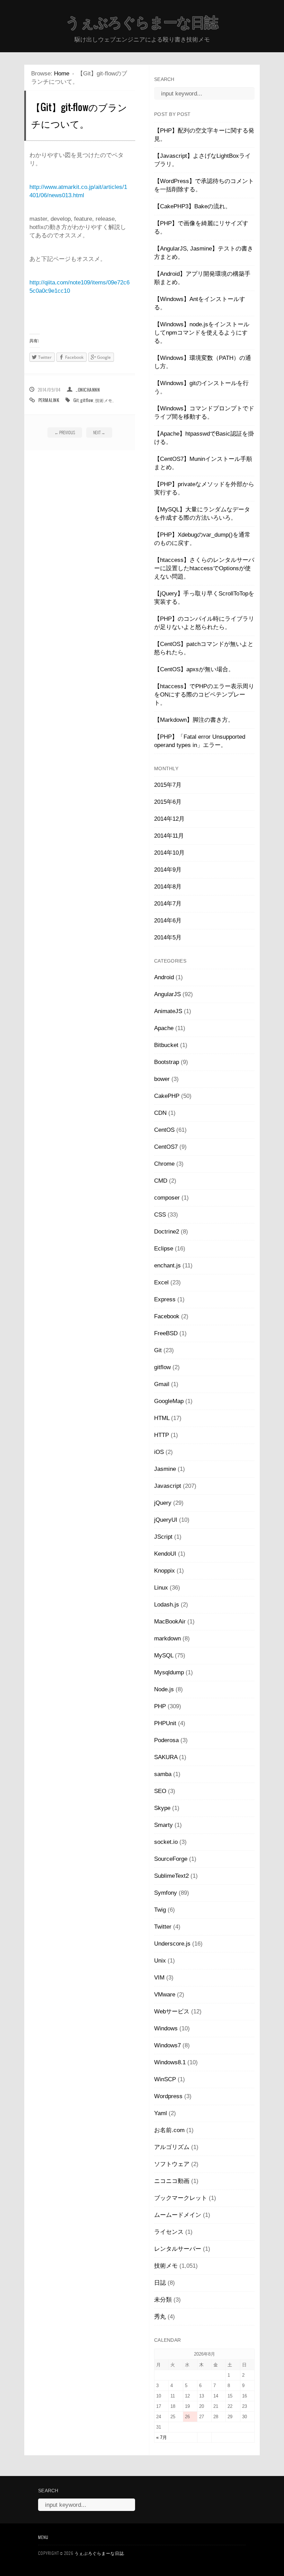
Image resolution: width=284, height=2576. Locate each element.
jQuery (163, 1503)
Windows (166, 2028)
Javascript (168, 1486)
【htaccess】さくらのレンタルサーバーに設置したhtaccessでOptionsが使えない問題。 (204, 568)
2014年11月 (169, 836)
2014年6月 (168, 921)
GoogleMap (169, 1401)
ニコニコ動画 (172, 2181)
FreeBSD (166, 1333)
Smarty (163, 1825)
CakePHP (167, 1096)
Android (164, 977)
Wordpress (168, 2096)
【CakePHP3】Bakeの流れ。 (193, 206)
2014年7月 (168, 904)
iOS (159, 1452)
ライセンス (169, 2232)
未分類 (163, 2300)
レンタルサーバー (178, 2249)
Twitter (163, 1927)
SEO (160, 1791)
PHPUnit (165, 1723)
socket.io (166, 1842)
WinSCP (165, 2079)
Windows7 (167, 2045)
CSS (160, 1215)
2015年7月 (168, 785)
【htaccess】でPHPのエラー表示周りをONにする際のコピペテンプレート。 (204, 695)
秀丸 (160, 2317)
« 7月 (162, 2437)
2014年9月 (168, 870)
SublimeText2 (171, 1876)
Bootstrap (167, 1062)
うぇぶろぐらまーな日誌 (142, 22)
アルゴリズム (172, 2147)
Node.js (164, 1689)
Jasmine (165, 1469)
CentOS (164, 1130)
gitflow (87, 400)
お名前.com (169, 2130)
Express (165, 1299)
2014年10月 (169, 853)
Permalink (49, 400)
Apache (164, 1028)
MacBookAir (170, 1622)
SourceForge (171, 1859)
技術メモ (104, 400)
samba (163, 1774)
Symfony (166, 1893)
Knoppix (165, 1571)
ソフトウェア (172, 2164)
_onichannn (88, 390)
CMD (161, 1181)
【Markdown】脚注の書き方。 (194, 720)
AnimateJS (168, 1011)
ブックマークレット (181, 2198)
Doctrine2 (167, 1232)
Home (62, 74)
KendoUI (165, 1554)
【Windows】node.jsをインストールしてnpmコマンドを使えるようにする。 (202, 333)
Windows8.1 (170, 2062)
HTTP (162, 1435)
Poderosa (166, 1740)
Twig (160, 1910)
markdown (167, 1639)
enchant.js (167, 1266)
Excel (161, 1282)
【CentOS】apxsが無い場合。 (194, 669)
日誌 (160, 2283)
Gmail (162, 1384)
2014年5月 (168, 937)
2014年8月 (168, 887)
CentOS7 (166, 1147)
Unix (160, 1961)
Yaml (161, 2113)
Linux (161, 1588)
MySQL (164, 1655)
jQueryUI (166, 1520)
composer (167, 1198)
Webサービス (172, 2011)
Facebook (167, 1316)
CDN (160, 1113)
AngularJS (167, 994)
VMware (165, 1995)
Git (76, 400)
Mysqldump (169, 1672)
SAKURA (166, 1757)
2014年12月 (169, 819)
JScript (163, 1537)
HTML (162, 1418)
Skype (162, 1808)
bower (162, 1079)
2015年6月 (168, 802)
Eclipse (164, 1249)
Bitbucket (166, 1045)
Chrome (164, 1164)
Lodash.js (167, 1605)
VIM (159, 1978)
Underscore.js (172, 1944)
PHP (160, 1706)
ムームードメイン (178, 2215)
